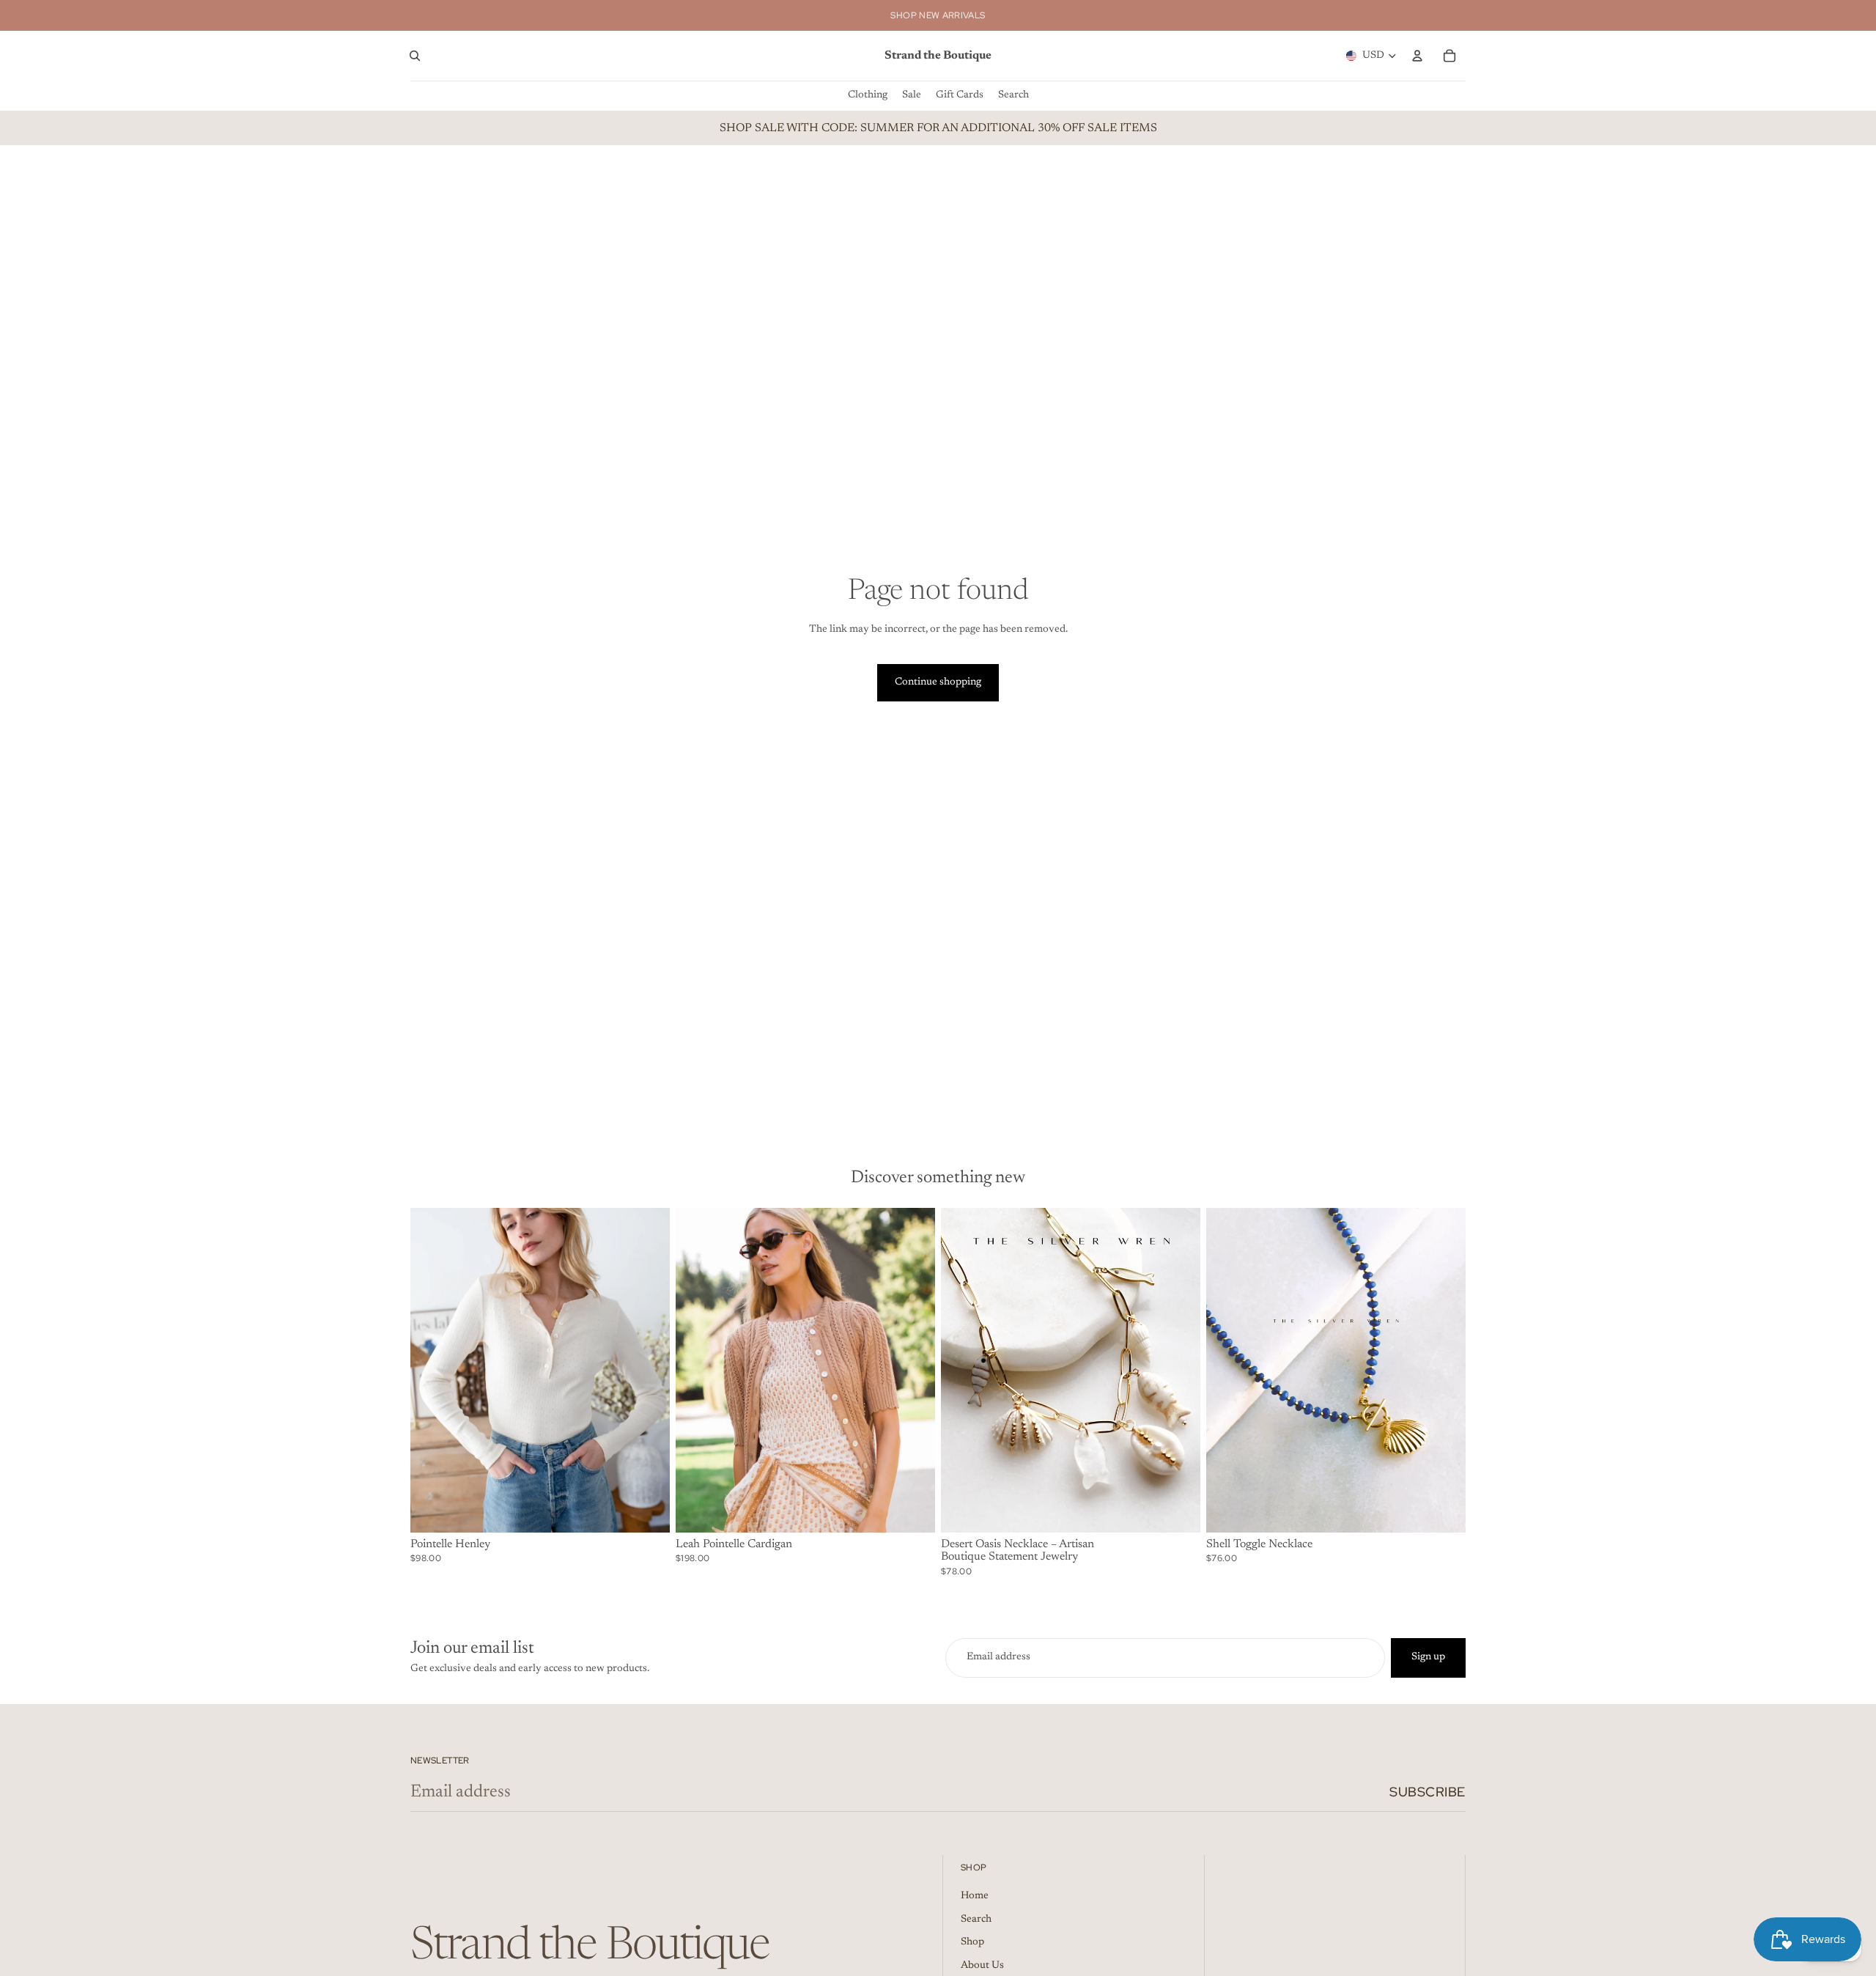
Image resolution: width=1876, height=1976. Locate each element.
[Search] (415, 56)
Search (976, 1920)
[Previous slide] (432, 1370)
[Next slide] (648, 1370)
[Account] (1417, 56)
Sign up (1428, 1657)
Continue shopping (938, 682)
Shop (972, 1942)
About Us (982, 1966)
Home (975, 1896)
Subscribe (1428, 1792)
